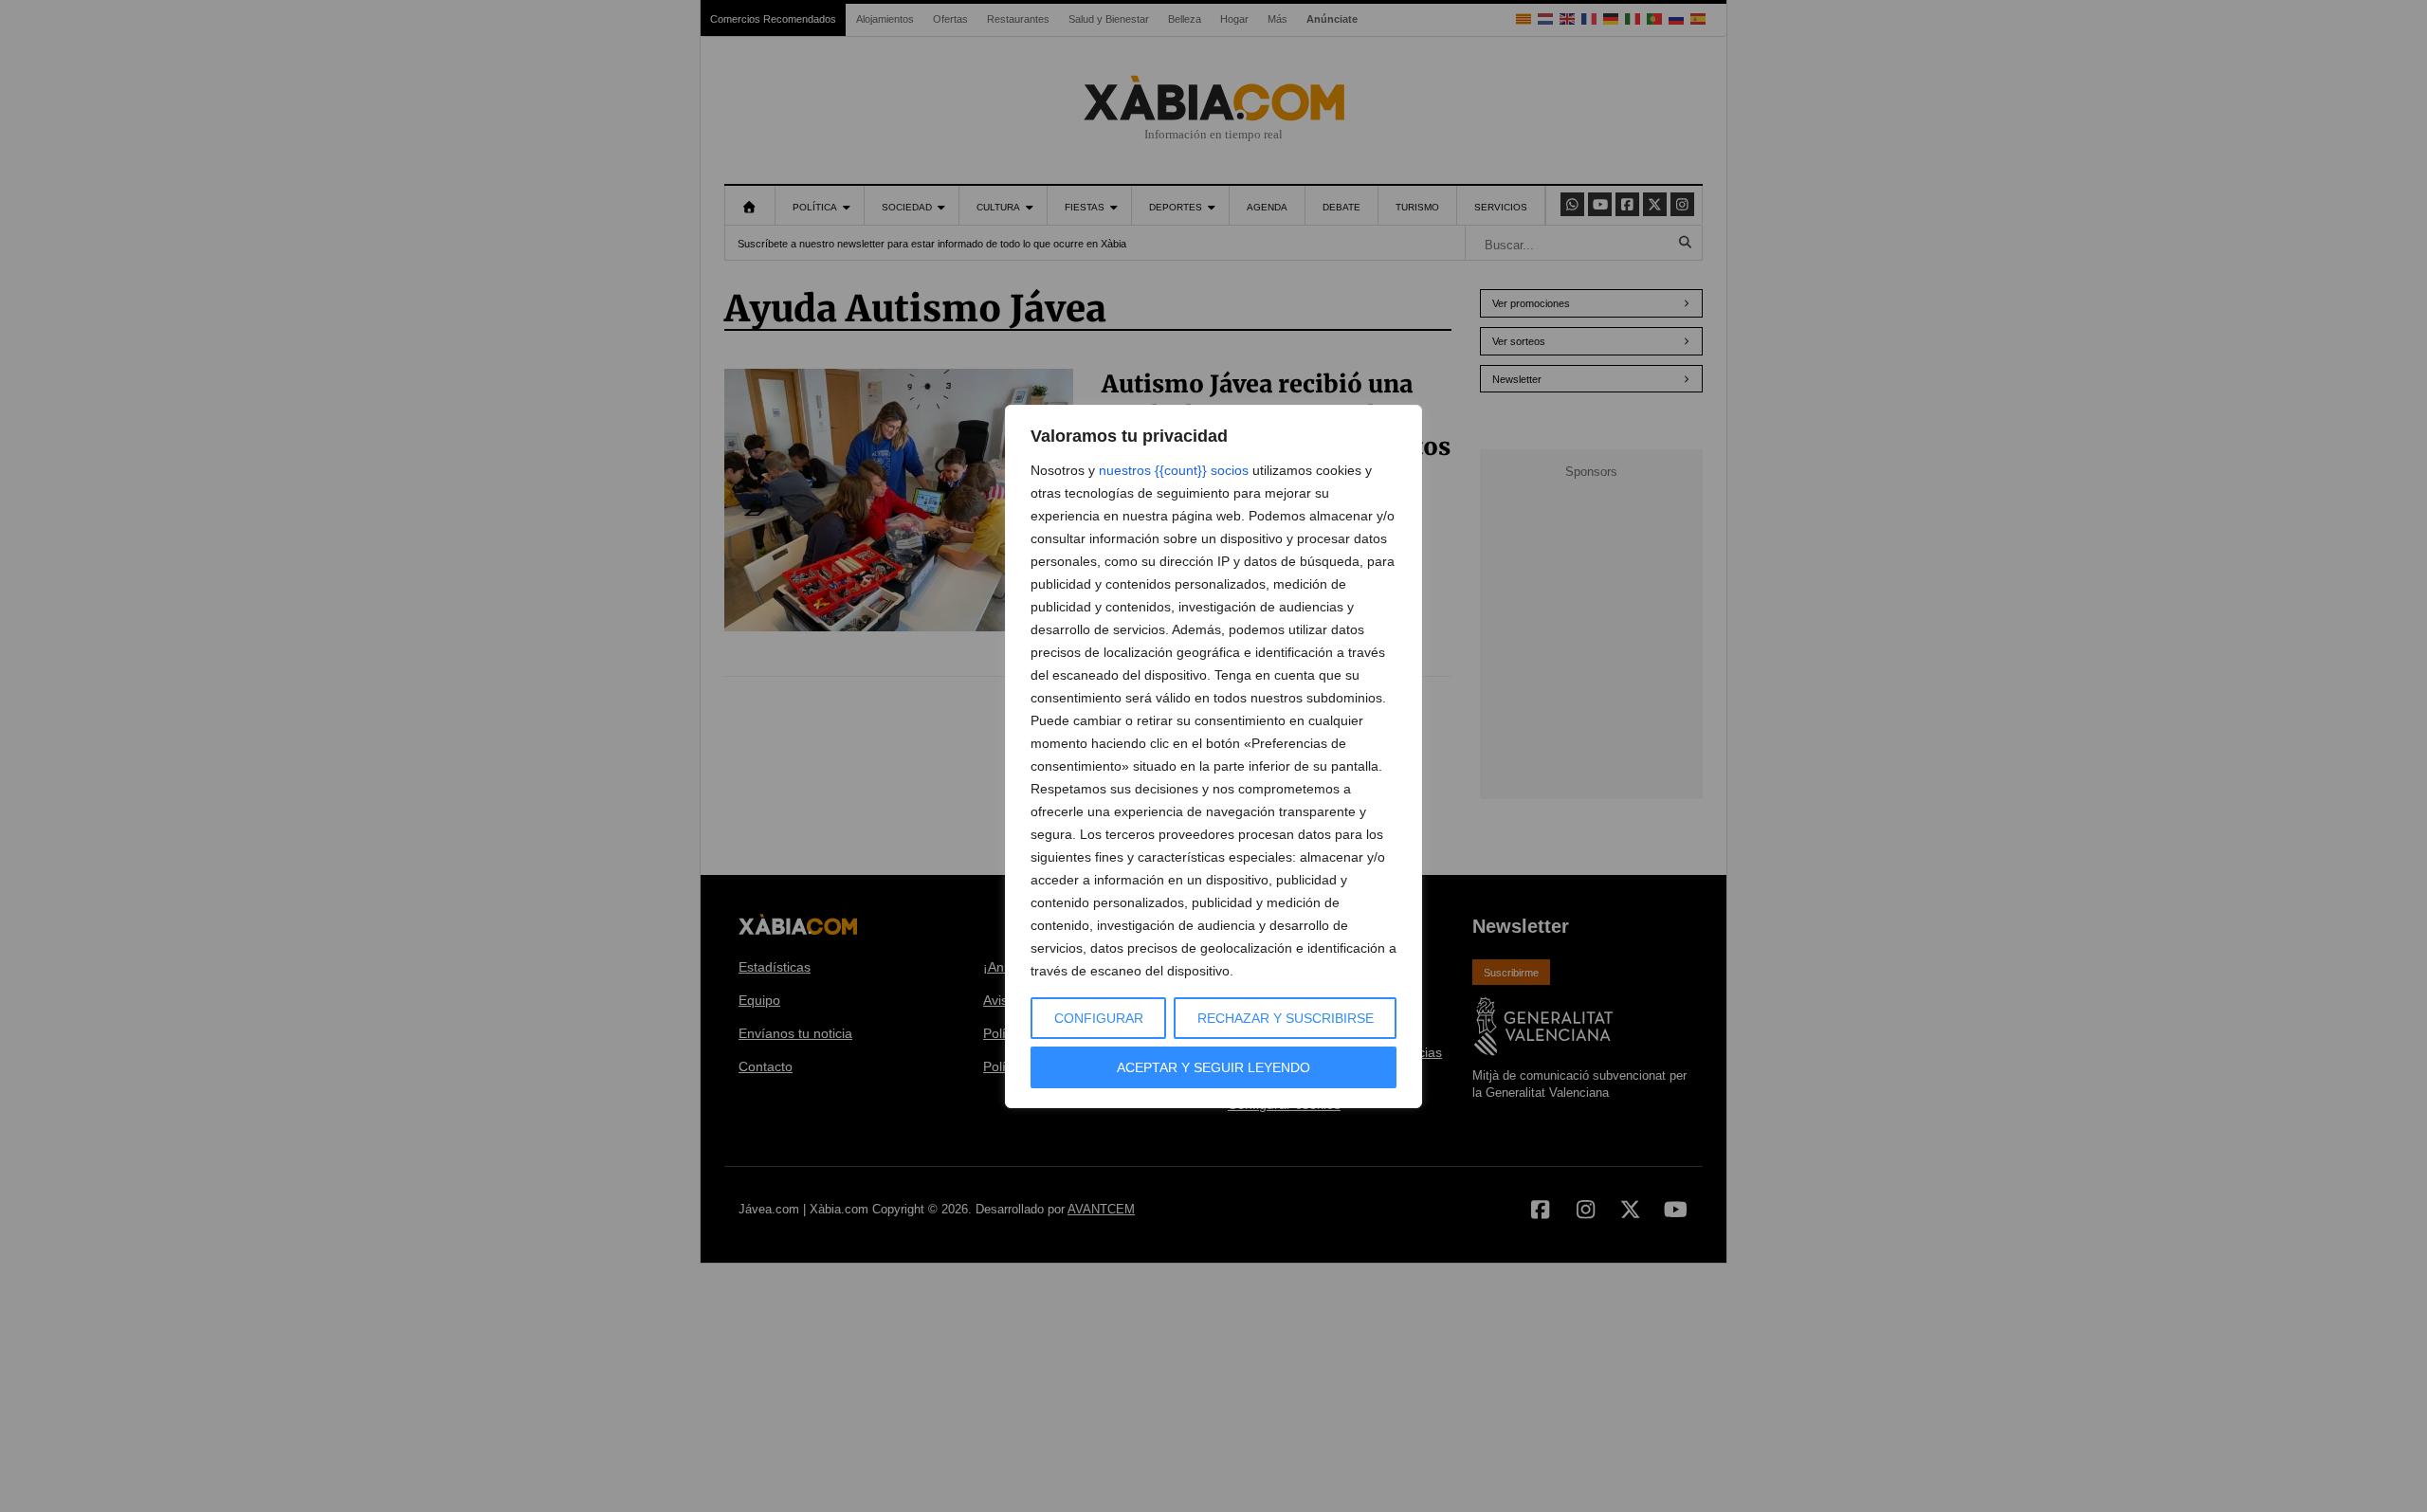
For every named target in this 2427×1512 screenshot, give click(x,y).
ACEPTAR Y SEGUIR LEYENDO (1213, 1067)
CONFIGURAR (1099, 1018)
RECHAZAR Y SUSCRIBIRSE (1286, 1018)
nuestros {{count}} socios (1174, 470)
